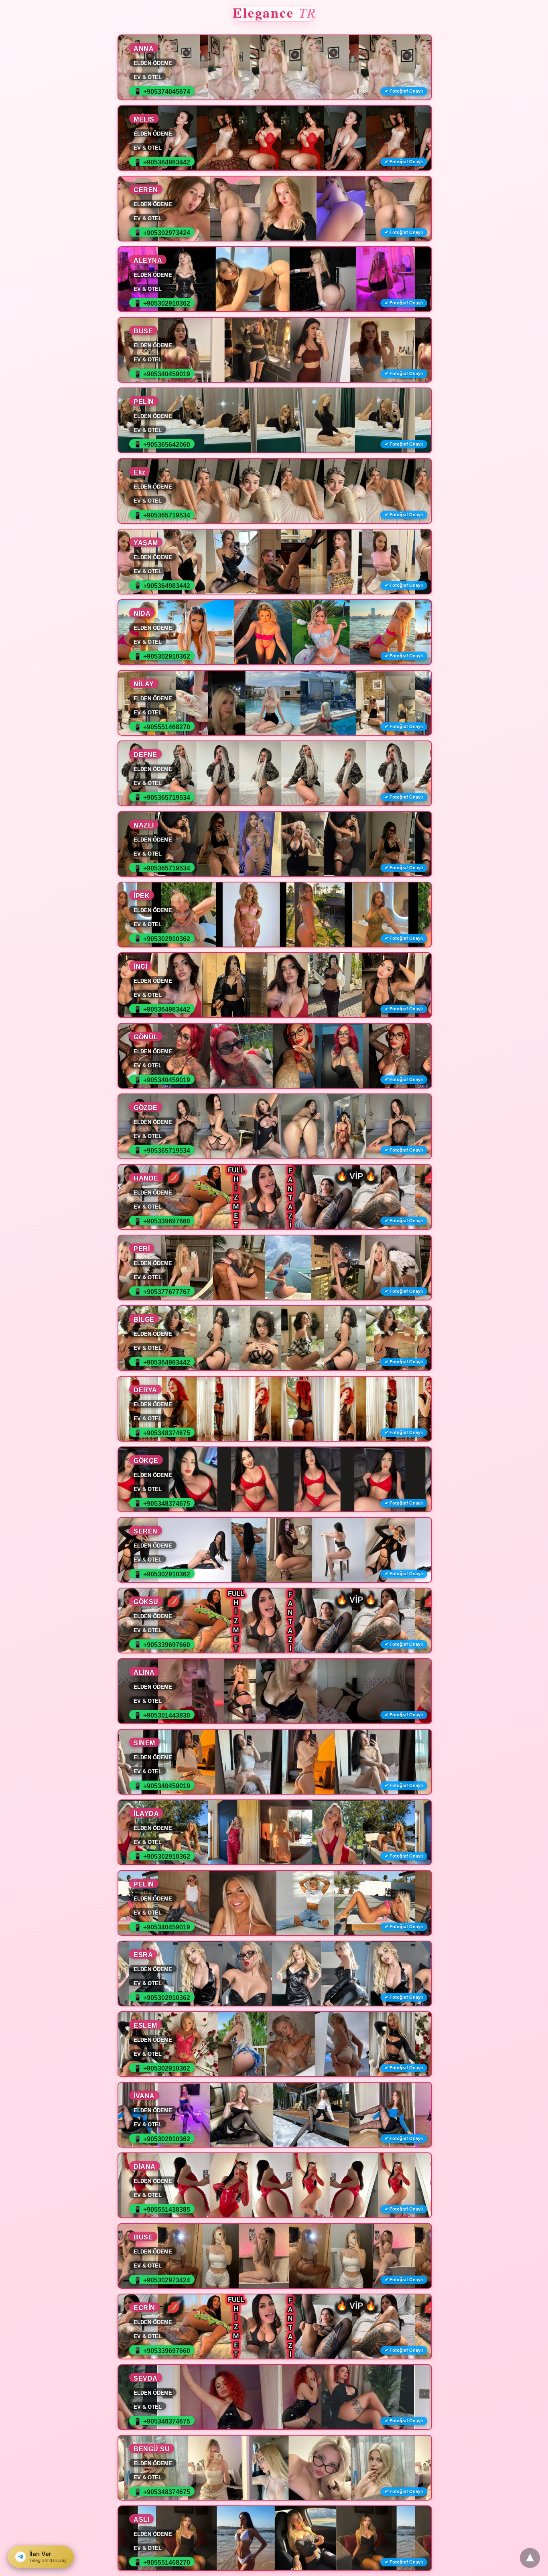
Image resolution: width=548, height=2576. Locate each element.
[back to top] (530, 2558)
